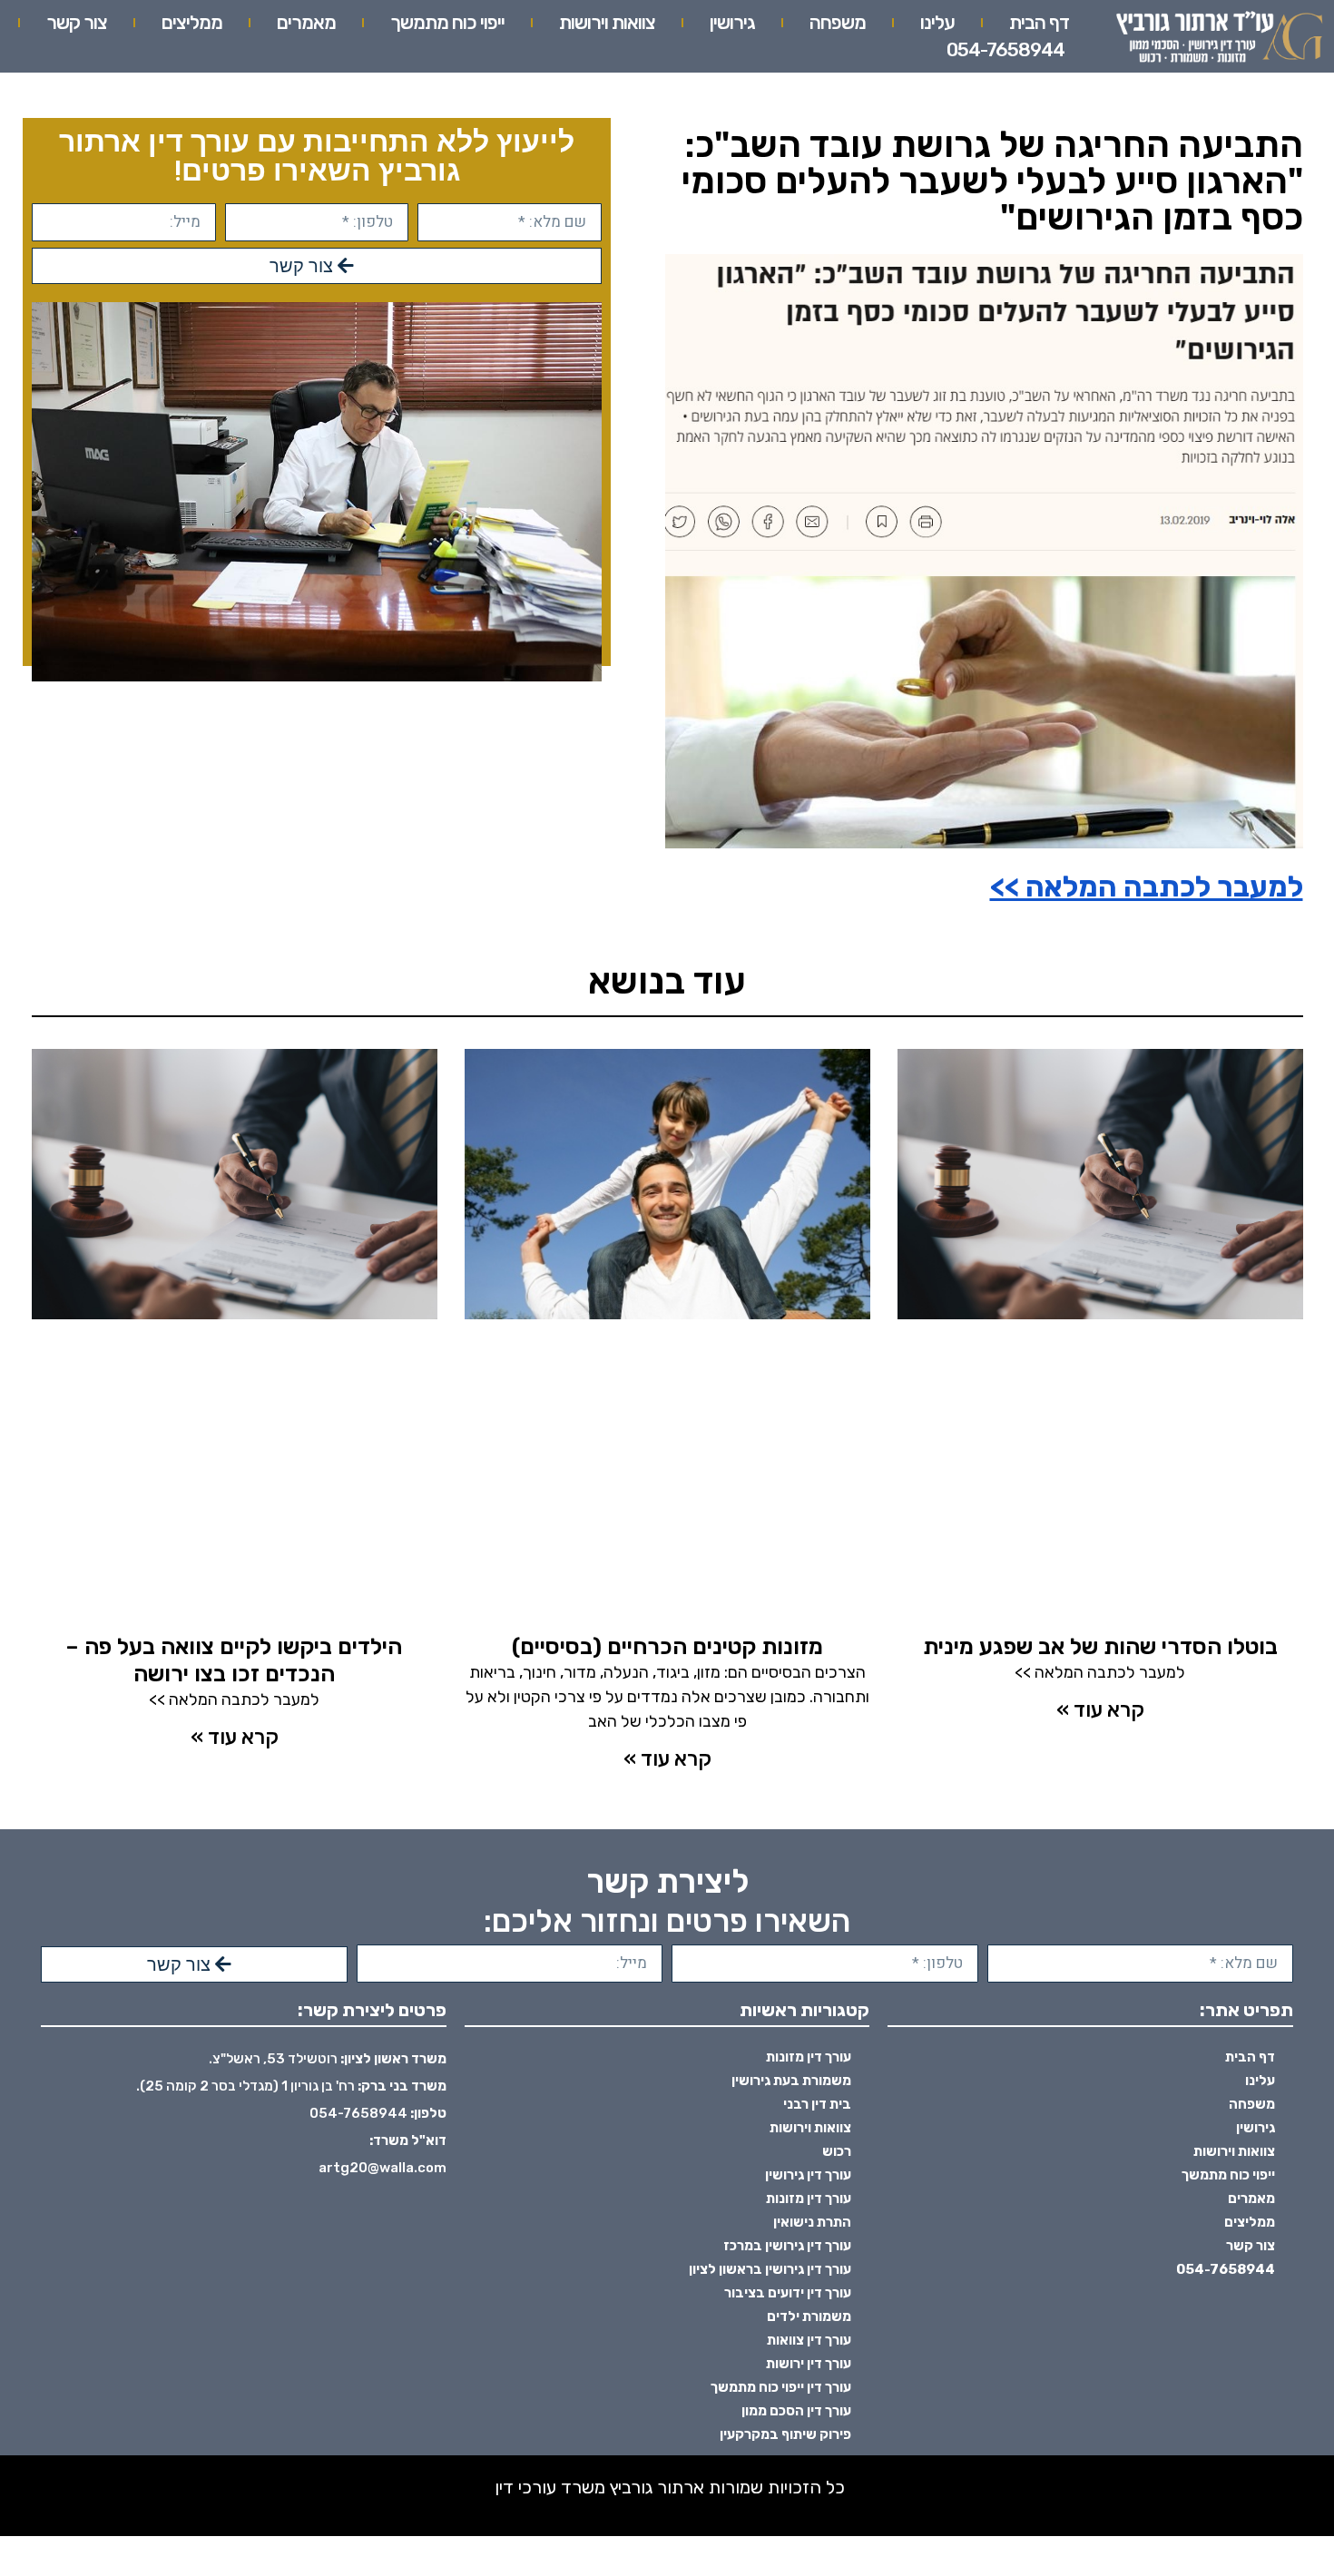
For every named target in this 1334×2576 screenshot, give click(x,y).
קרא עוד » (1100, 1709)
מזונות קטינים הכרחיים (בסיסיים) (667, 1646)
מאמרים (306, 22)
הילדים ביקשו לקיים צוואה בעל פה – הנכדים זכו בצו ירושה (234, 1660)
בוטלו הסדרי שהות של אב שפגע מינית (1100, 1646)
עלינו (937, 22)
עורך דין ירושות (809, 2364)
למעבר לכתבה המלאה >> (1147, 886)
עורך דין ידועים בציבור (788, 2293)
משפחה (838, 22)
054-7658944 (1005, 49)
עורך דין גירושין (808, 2175)
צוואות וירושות (607, 22)
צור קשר (77, 22)
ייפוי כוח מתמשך (447, 22)
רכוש (837, 2151)
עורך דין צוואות (809, 2340)
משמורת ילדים (809, 2316)
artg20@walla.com (383, 2168)
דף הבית (1039, 22)
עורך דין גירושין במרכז (787, 2246)
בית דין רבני (817, 2104)
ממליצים (192, 22)
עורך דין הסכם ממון (796, 2411)
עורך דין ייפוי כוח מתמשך (781, 2387)
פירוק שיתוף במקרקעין (785, 2434)
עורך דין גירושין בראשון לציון (770, 2269)
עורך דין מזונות (809, 2057)
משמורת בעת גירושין (791, 2081)
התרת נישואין (812, 2222)
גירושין (732, 22)
